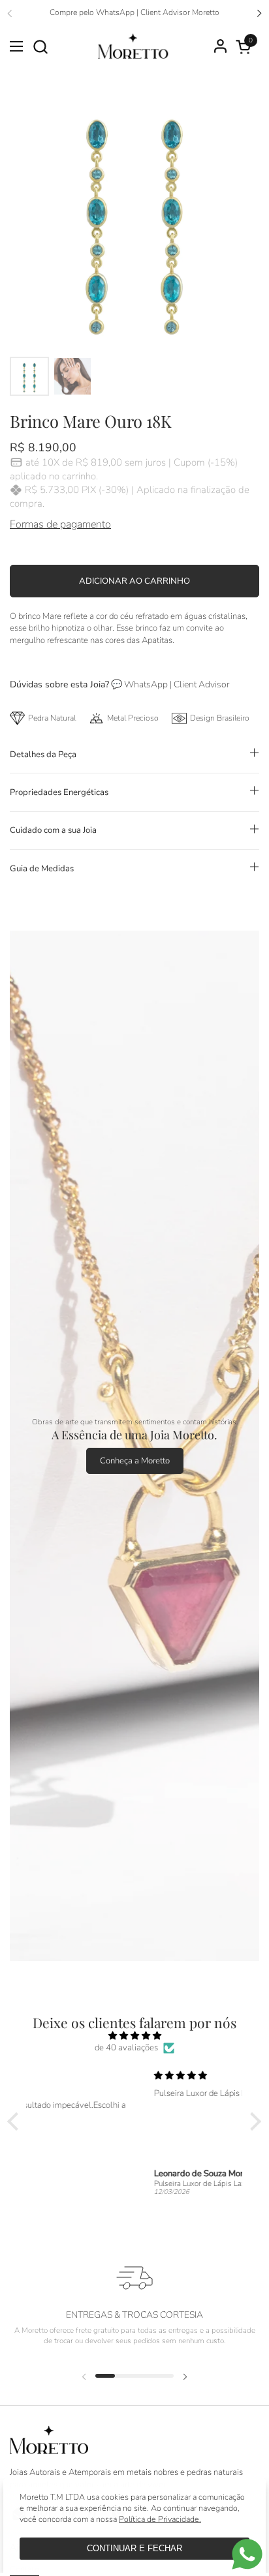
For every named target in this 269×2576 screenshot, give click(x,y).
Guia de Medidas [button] (42, 869)
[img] (134, 2036)
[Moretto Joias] (133, 46)
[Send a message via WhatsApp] (247, 2554)
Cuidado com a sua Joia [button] (53, 830)
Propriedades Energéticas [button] (59, 792)
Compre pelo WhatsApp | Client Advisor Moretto (134, 13)
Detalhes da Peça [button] (43, 755)
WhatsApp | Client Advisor (177, 684)
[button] (40, 47)
